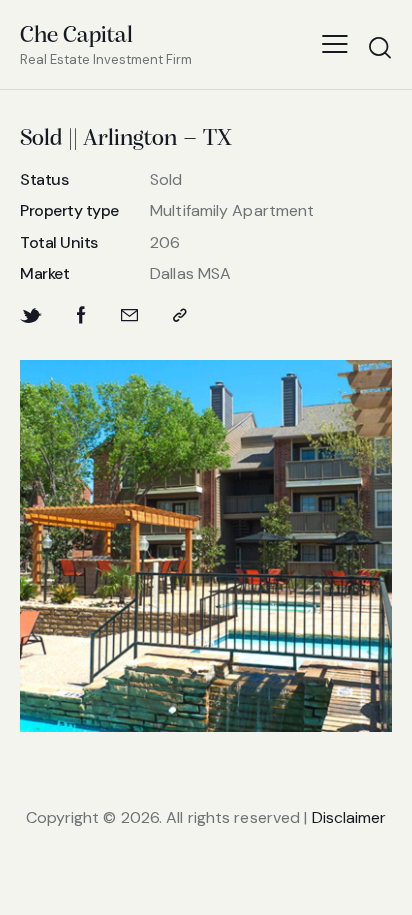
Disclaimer (349, 817)
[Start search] (379, 47)
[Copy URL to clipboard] (180, 315)
